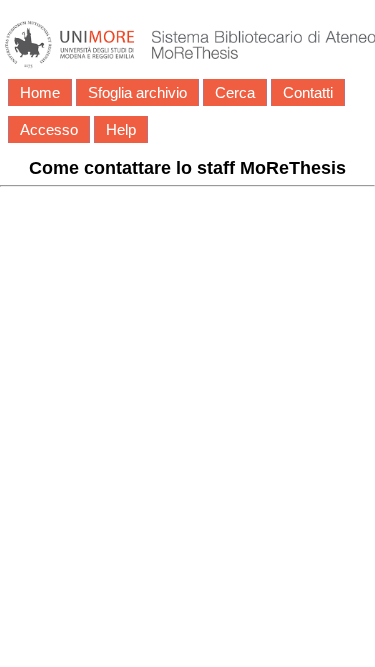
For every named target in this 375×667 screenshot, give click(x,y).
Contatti (308, 92)
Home (40, 92)
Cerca (235, 92)
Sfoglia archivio (137, 92)
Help (121, 129)
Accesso (49, 129)
